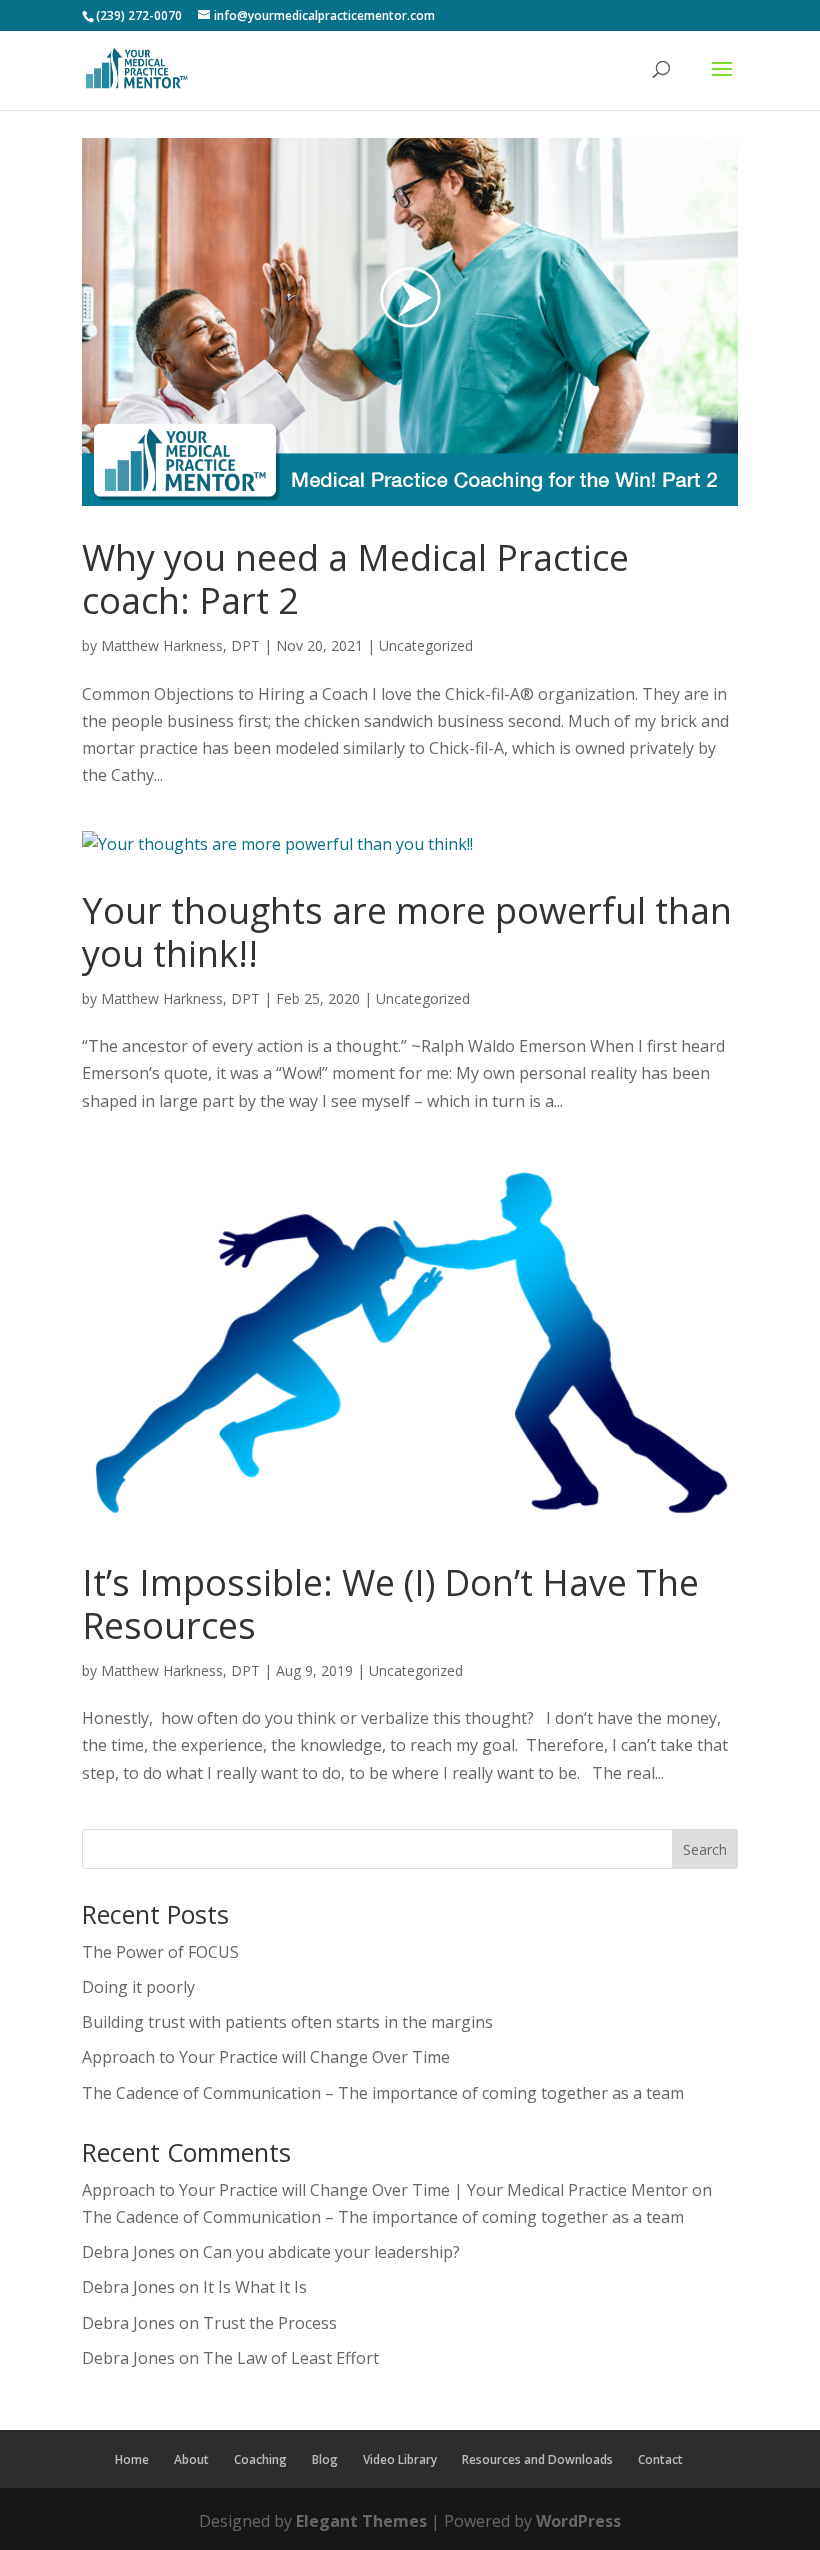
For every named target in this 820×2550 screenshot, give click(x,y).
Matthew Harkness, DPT (180, 645)
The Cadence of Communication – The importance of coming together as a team (383, 2093)
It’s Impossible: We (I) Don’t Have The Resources (390, 1604)
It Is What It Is (255, 2287)
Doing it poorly (138, 1987)
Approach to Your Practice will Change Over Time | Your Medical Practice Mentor (385, 2190)
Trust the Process (270, 2323)
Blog (325, 2459)
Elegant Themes (361, 2521)
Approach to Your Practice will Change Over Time (266, 2057)
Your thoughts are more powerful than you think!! (407, 932)
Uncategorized (426, 645)
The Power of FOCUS (160, 1952)
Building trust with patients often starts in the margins (287, 2022)
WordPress (578, 2521)
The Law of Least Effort (291, 2358)
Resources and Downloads (537, 2459)
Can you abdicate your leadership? (331, 2252)
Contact (660, 2459)
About (191, 2459)
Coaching (260, 2459)
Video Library (400, 2459)
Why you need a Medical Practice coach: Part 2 (355, 579)
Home (132, 2459)
